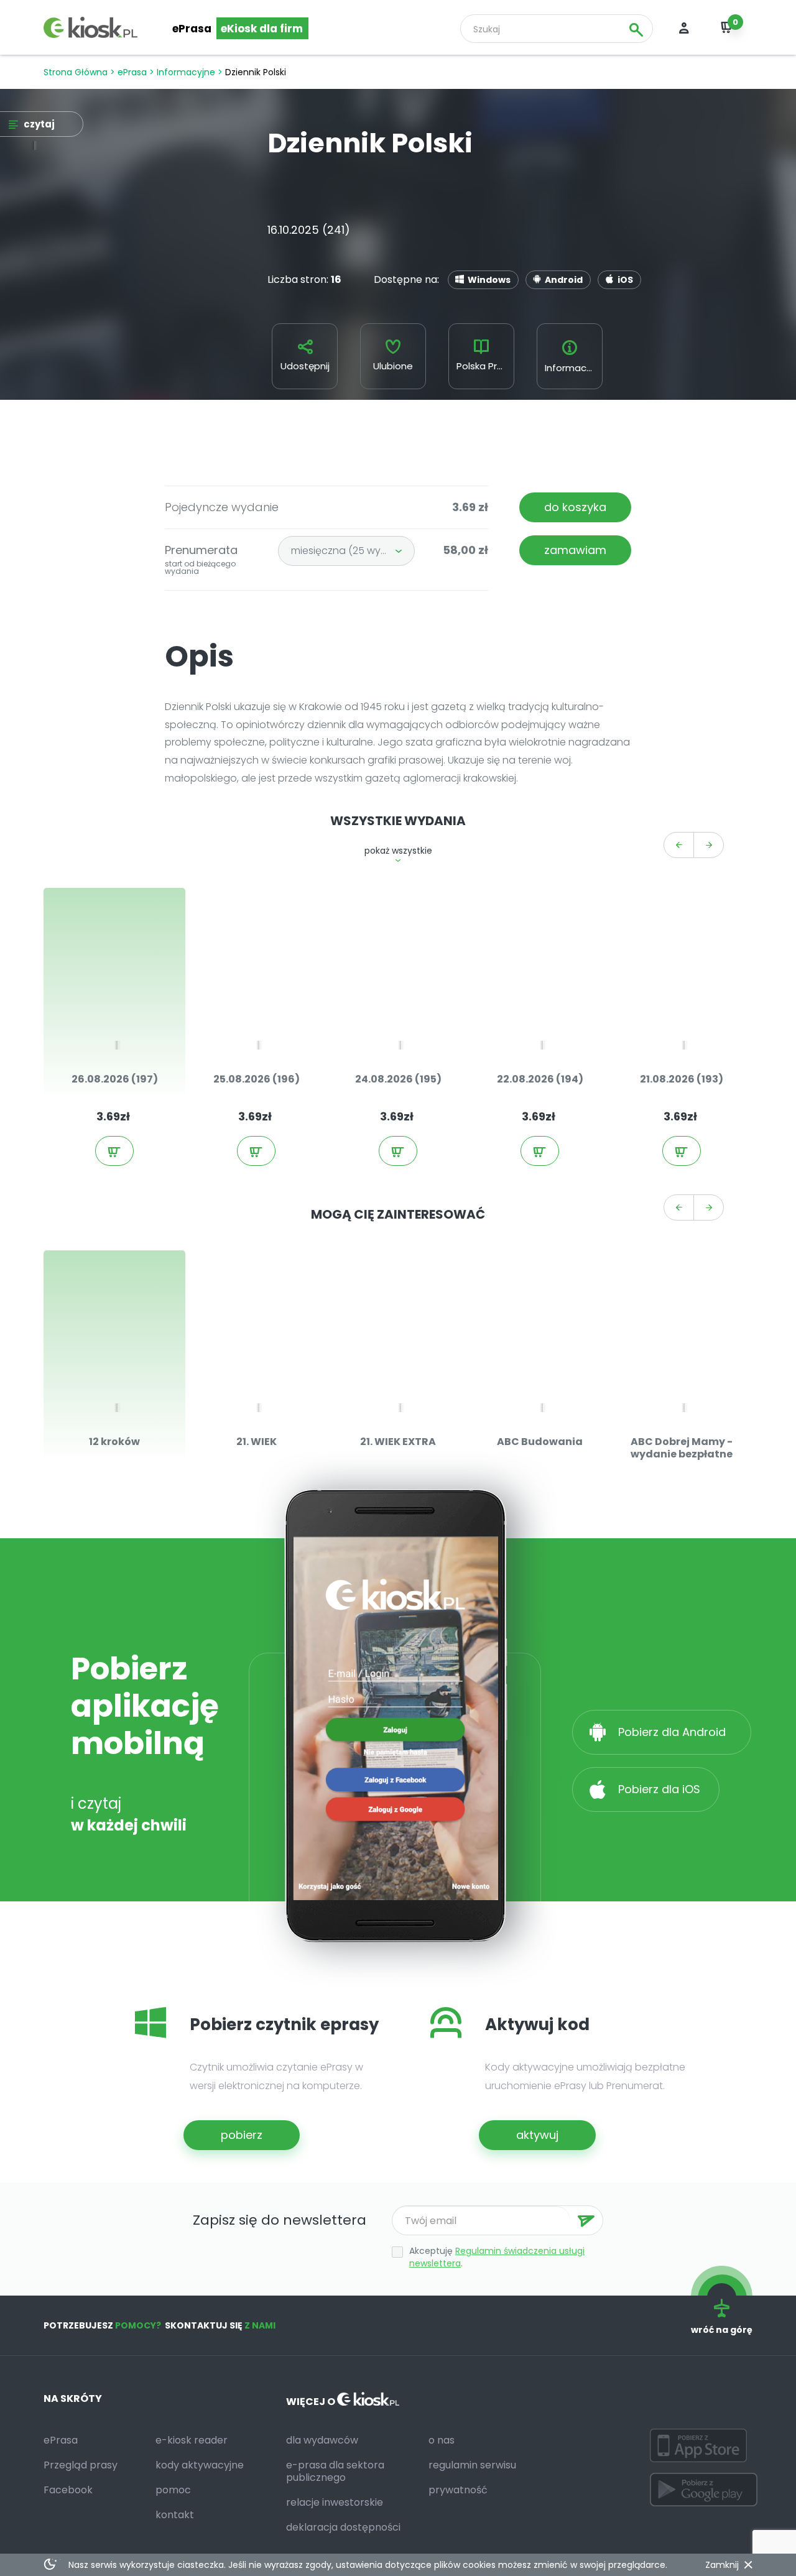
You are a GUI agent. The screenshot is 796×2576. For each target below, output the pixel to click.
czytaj (127, 1024)
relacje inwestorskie (335, 2502)
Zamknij (722, 2565)
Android (564, 280)
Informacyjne (186, 72)
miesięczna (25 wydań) (348, 551)
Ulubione (393, 366)
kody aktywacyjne (200, 2465)
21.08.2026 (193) (682, 1079)
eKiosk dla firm (262, 29)
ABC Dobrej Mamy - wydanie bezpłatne (682, 1448)
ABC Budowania (540, 1442)
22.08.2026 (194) (540, 1079)
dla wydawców (322, 2440)
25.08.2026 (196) (257, 1079)
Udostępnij (305, 366)
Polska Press (485, 366)
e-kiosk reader (192, 2440)
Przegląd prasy (81, 2465)
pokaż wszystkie (398, 851)
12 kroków (114, 1442)
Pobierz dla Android (673, 1732)
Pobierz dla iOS (658, 1789)
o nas (442, 2440)
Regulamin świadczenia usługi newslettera (497, 2257)
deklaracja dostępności (343, 2527)
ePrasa (192, 29)
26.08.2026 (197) (115, 1079)
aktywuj (537, 2135)
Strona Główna (76, 72)
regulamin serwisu (472, 2465)
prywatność (458, 2490)
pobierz (242, 2135)
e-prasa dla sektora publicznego (335, 2471)
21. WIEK (257, 1442)
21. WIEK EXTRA (398, 1442)
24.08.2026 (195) (398, 1079)
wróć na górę (722, 2330)
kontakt (175, 2515)
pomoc (173, 2490)
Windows (489, 280)
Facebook (68, 2490)
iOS (625, 280)
